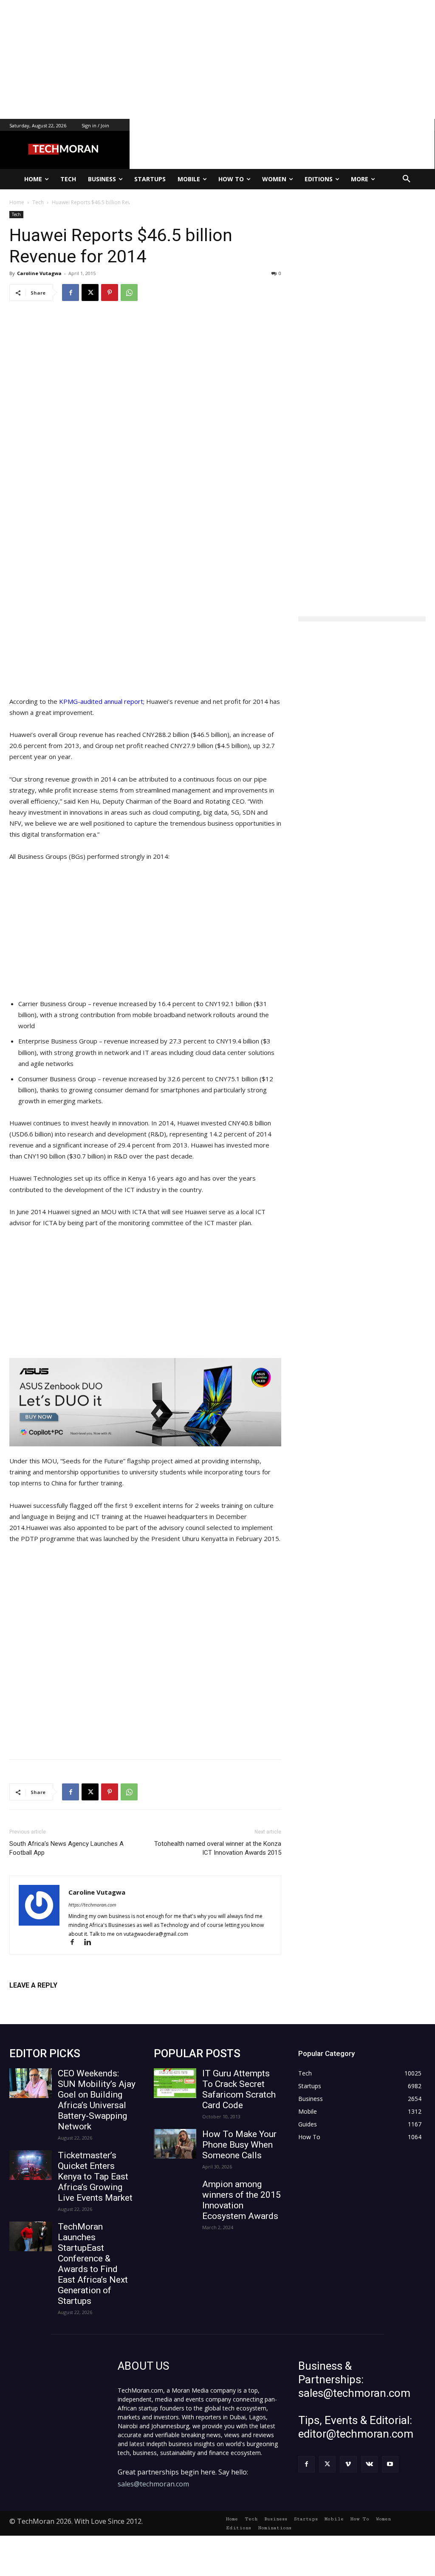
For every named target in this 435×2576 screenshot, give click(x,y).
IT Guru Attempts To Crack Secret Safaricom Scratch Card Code (239, 2089)
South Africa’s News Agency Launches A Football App (66, 1848)
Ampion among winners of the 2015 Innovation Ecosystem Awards (242, 2200)
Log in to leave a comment (47, 1999)
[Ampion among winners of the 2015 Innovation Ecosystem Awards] (175, 2194)
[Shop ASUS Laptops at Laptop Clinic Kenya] (145, 1402)
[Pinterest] (110, 292)
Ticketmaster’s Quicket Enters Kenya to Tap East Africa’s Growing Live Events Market (95, 2177)
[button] (407, 179)
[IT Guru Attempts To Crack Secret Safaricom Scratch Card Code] (175, 2083)
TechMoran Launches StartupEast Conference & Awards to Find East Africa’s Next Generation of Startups (93, 2264)
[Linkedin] (91, 1943)
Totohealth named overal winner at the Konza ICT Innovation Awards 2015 (218, 1848)
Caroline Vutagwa (39, 273)
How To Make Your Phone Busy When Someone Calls (239, 2145)
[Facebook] (71, 292)
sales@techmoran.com (153, 2484)
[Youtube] (390, 2464)
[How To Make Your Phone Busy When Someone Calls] (175, 2144)
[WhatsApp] (129, 292)
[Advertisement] (217, 59)
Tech (16, 214)
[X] (90, 292)
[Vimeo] (348, 2464)
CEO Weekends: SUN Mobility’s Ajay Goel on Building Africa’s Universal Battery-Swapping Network (97, 2100)
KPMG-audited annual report (101, 701)
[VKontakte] (369, 2464)
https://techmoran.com (92, 1905)
